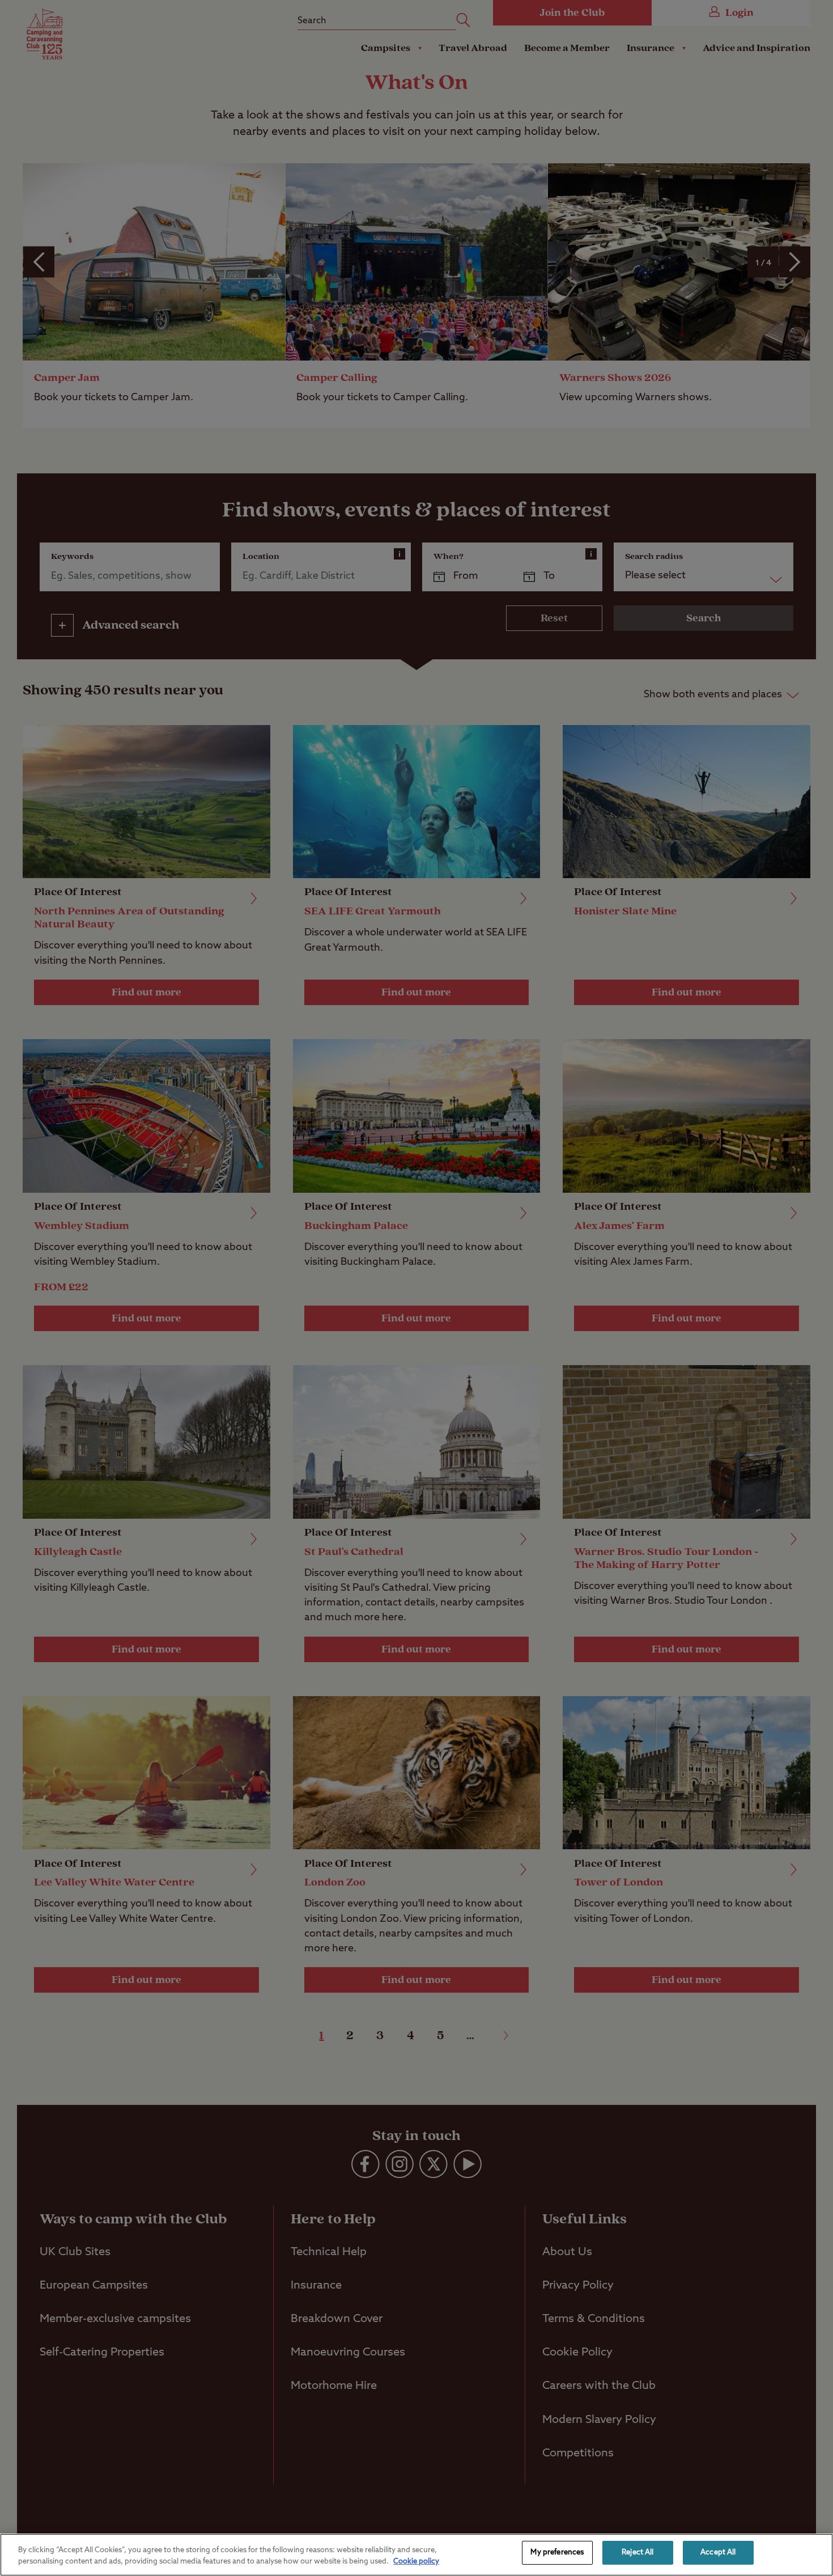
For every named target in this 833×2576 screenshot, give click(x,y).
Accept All (718, 2552)
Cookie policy (416, 2562)
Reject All (637, 2552)
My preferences (557, 2552)
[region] (416, 2555)
